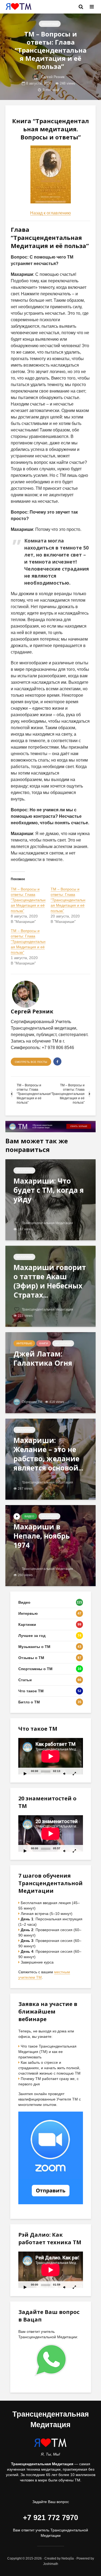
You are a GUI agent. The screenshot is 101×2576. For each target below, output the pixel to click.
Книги (44, 1343)
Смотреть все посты (31, 1062)
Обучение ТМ (32, 1402)
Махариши (50, 24)
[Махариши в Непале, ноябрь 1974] (50, 1545)
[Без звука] (65, 1773)
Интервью (24, 1343)
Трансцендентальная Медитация (47, 1223)
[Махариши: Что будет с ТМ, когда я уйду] (50, 1199)
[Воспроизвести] (25, 1773)
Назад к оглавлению (50, 213)
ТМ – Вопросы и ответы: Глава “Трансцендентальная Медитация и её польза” (28, 900)
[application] (51, 1756)
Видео (29, 1516)
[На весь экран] (75, 1773)
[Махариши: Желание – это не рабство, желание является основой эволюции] (50, 1459)
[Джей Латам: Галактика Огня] (50, 1372)
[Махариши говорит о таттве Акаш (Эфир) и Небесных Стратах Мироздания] (50, 1286)
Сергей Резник (52, 77)
